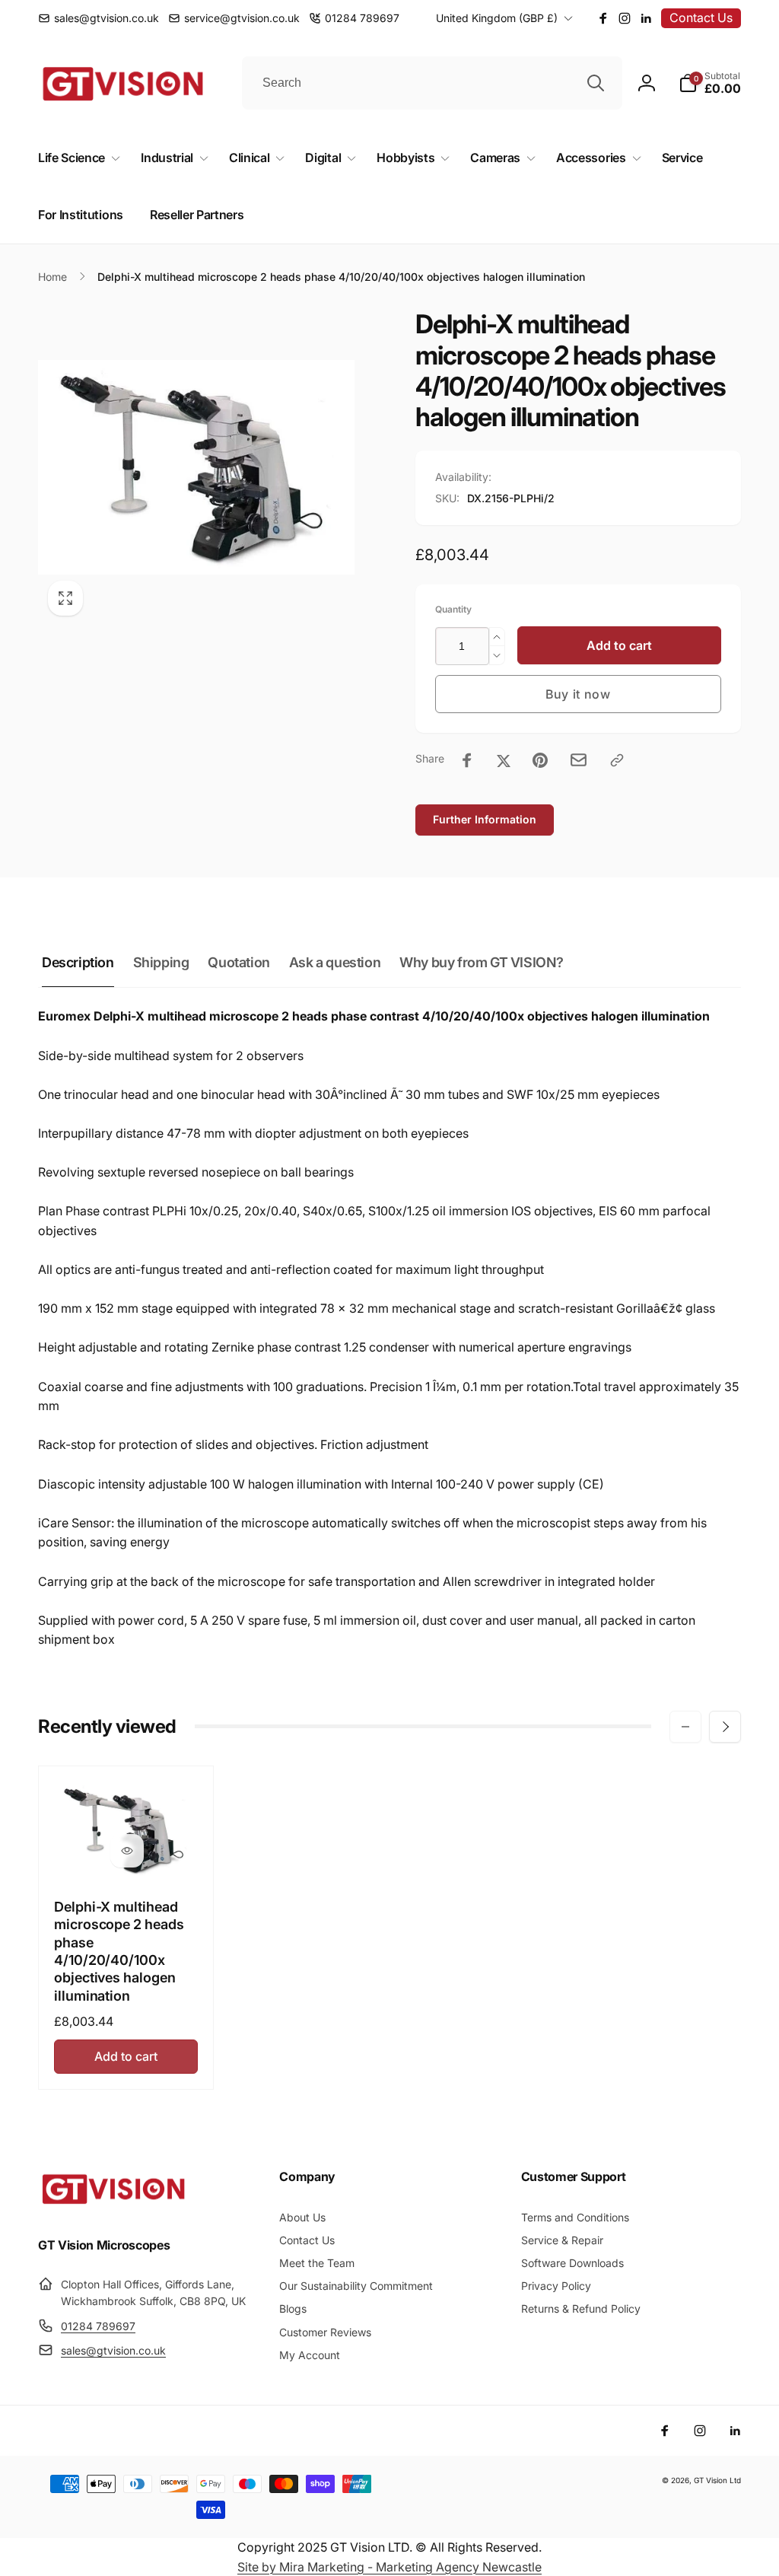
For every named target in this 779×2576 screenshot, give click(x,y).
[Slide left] (685, 1727)
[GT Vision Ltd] (114, 2204)
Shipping (161, 962)
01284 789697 (98, 2326)
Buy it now (578, 694)
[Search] (596, 83)
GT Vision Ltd (717, 2480)
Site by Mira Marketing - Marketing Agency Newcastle (389, 2567)
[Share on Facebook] (467, 760)
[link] (99, 18)
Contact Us (701, 18)
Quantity (453, 609)
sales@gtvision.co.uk (113, 2350)
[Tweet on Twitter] (504, 760)
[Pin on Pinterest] (540, 760)
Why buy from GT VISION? (482, 962)
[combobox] (432, 83)
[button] (710, 83)
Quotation (238, 962)
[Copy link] (617, 760)
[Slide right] (725, 1727)
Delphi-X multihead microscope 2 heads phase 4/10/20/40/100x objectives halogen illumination (119, 1951)
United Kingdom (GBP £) (497, 18)
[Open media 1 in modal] (196, 467)
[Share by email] (579, 760)
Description (78, 962)
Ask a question (335, 962)
